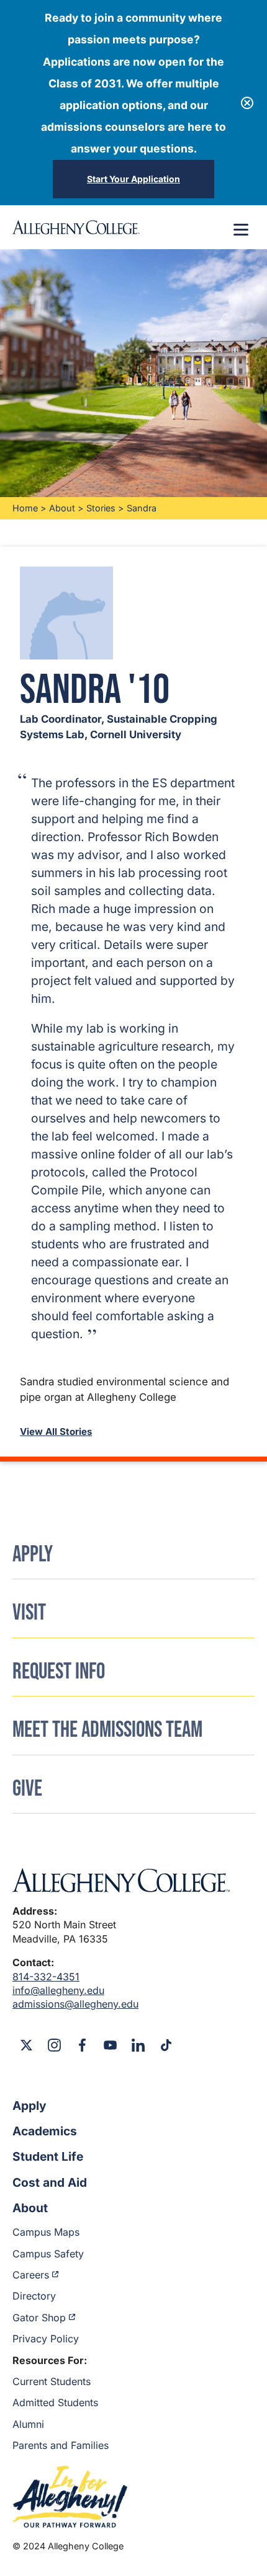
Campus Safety (48, 2254)
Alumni (28, 2424)
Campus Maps (46, 2232)
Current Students (52, 2381)
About (62, 508)
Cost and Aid (50, 2182)
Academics (45, 2131)
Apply (29, 2106)
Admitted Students (55, 2402)
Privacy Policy (46, 2339)
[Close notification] (247, 103)
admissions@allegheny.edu (75, 2004)
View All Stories (56, 1431)
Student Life (48, 2156)
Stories (101, 508)
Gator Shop (39, 2318)
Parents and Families (61, 2445)
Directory (34, 2296)
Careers (31, 2275)
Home (25, 508)
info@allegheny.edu (58, 1990)
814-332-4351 (46, 1977)
